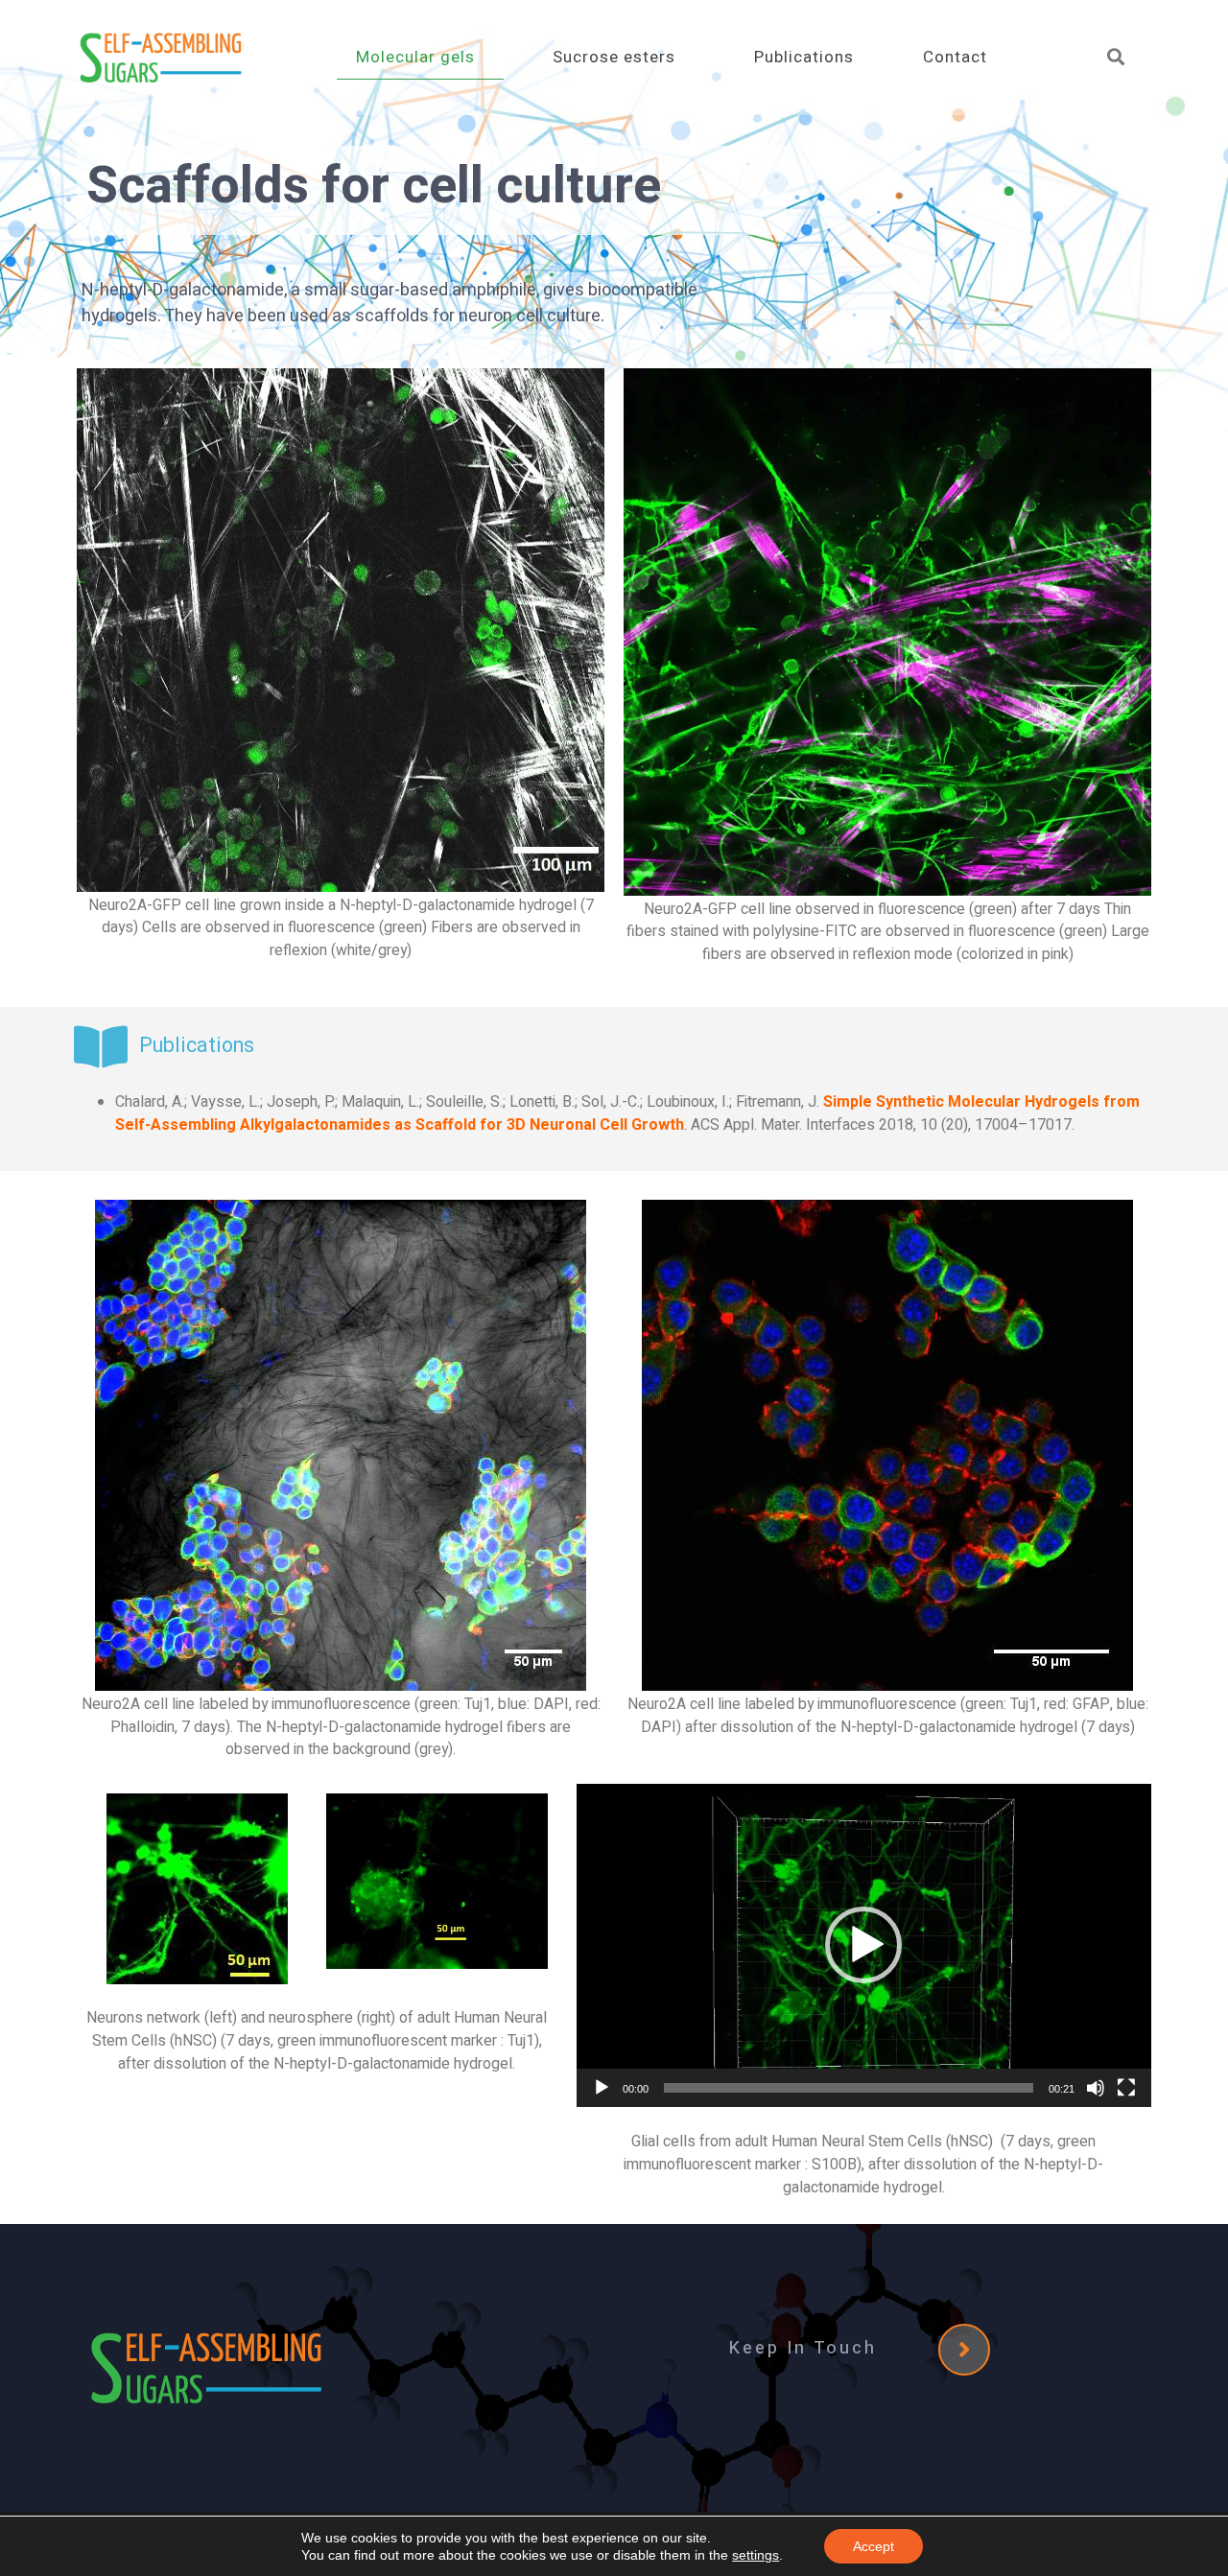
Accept (874, 2546)
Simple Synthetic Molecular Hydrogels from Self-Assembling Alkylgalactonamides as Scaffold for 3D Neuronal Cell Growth (627, 1113)
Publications (804, 57)
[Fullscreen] (1126, 2088)
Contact (955, 57)
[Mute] (1096, 2088)
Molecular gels (415, 57)
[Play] (602, 2088)
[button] (863, 1945)
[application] (864, 1945)
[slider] (849, 2088)
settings (756, 2555)
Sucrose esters (614, 57)
